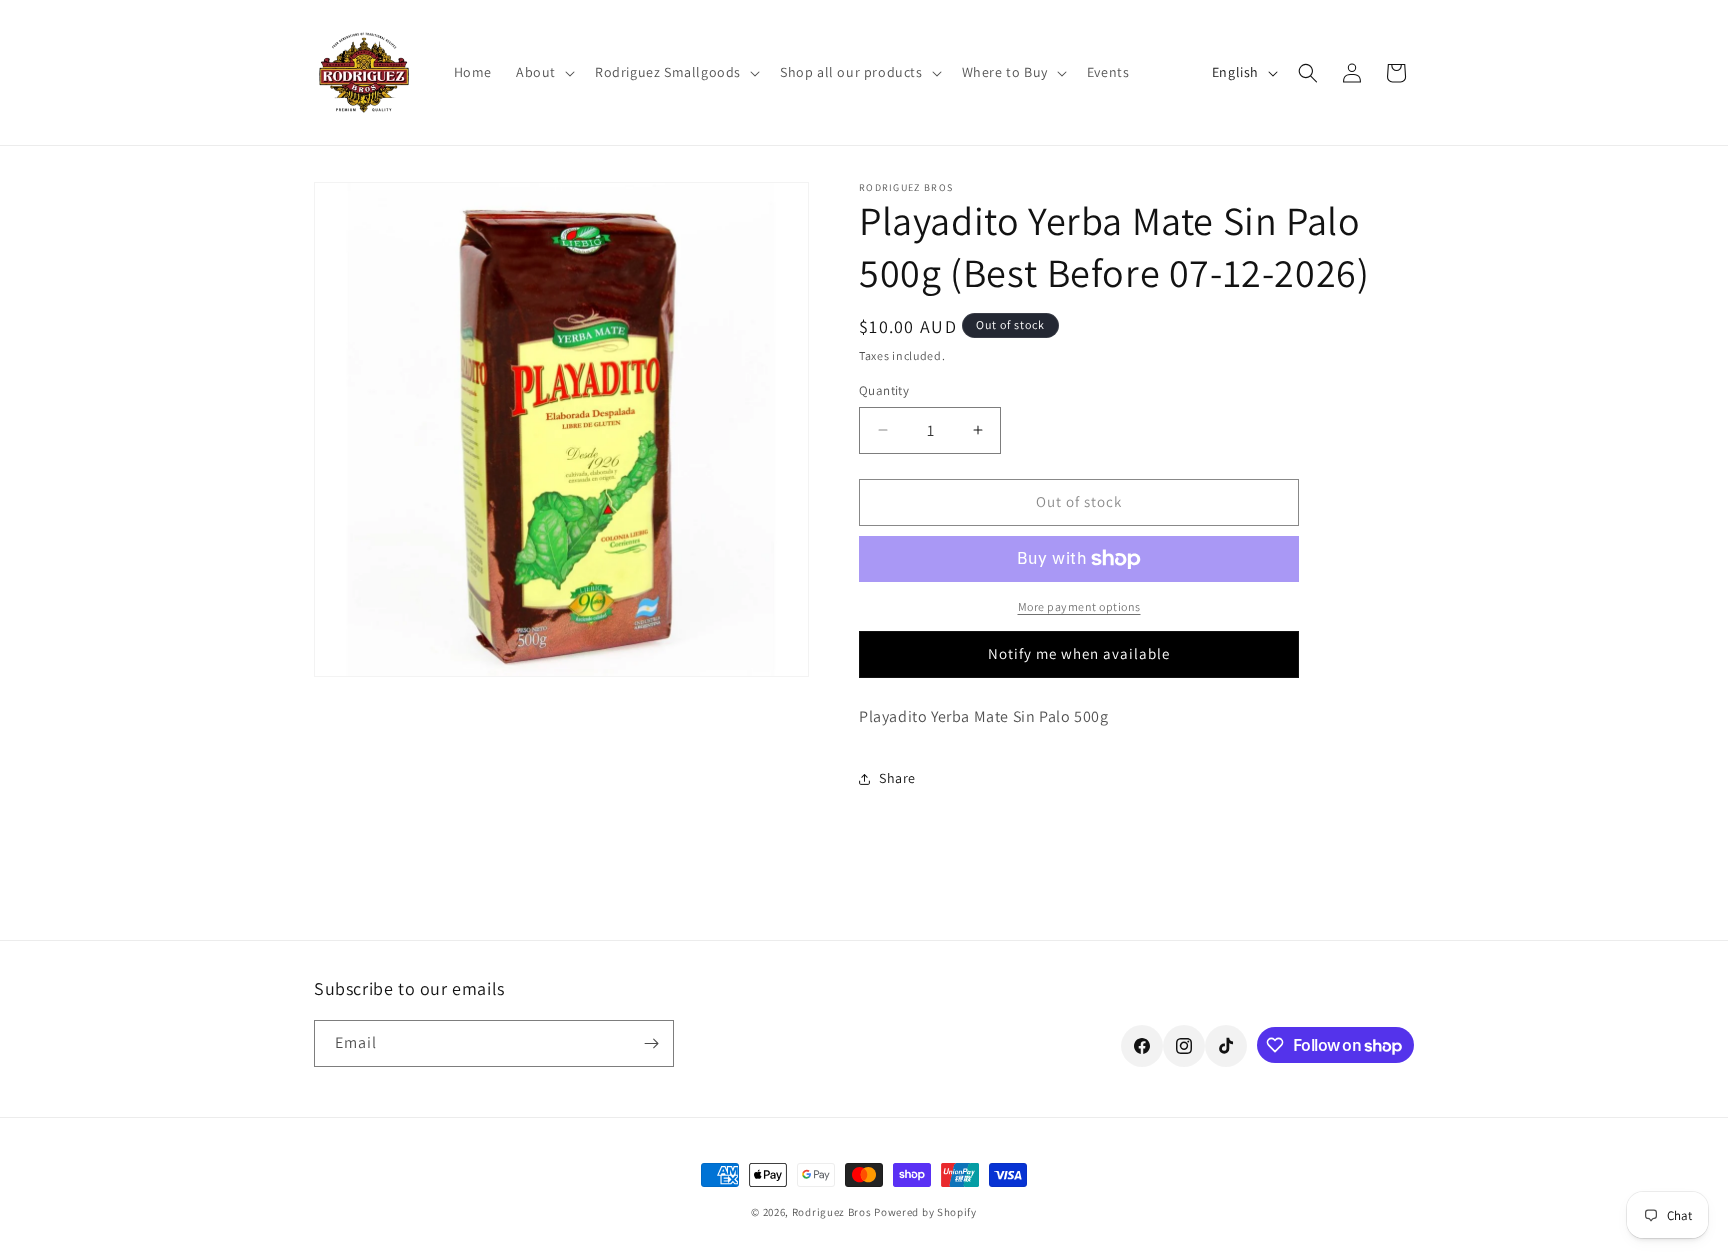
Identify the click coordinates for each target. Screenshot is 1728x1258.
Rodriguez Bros (832, 1212)
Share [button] (897, 778)
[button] (543, 72)
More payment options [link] (1079, 606)
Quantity (884, 390)
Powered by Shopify (925, 1212)
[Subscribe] (651, 1043)
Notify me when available (1079, 653)
